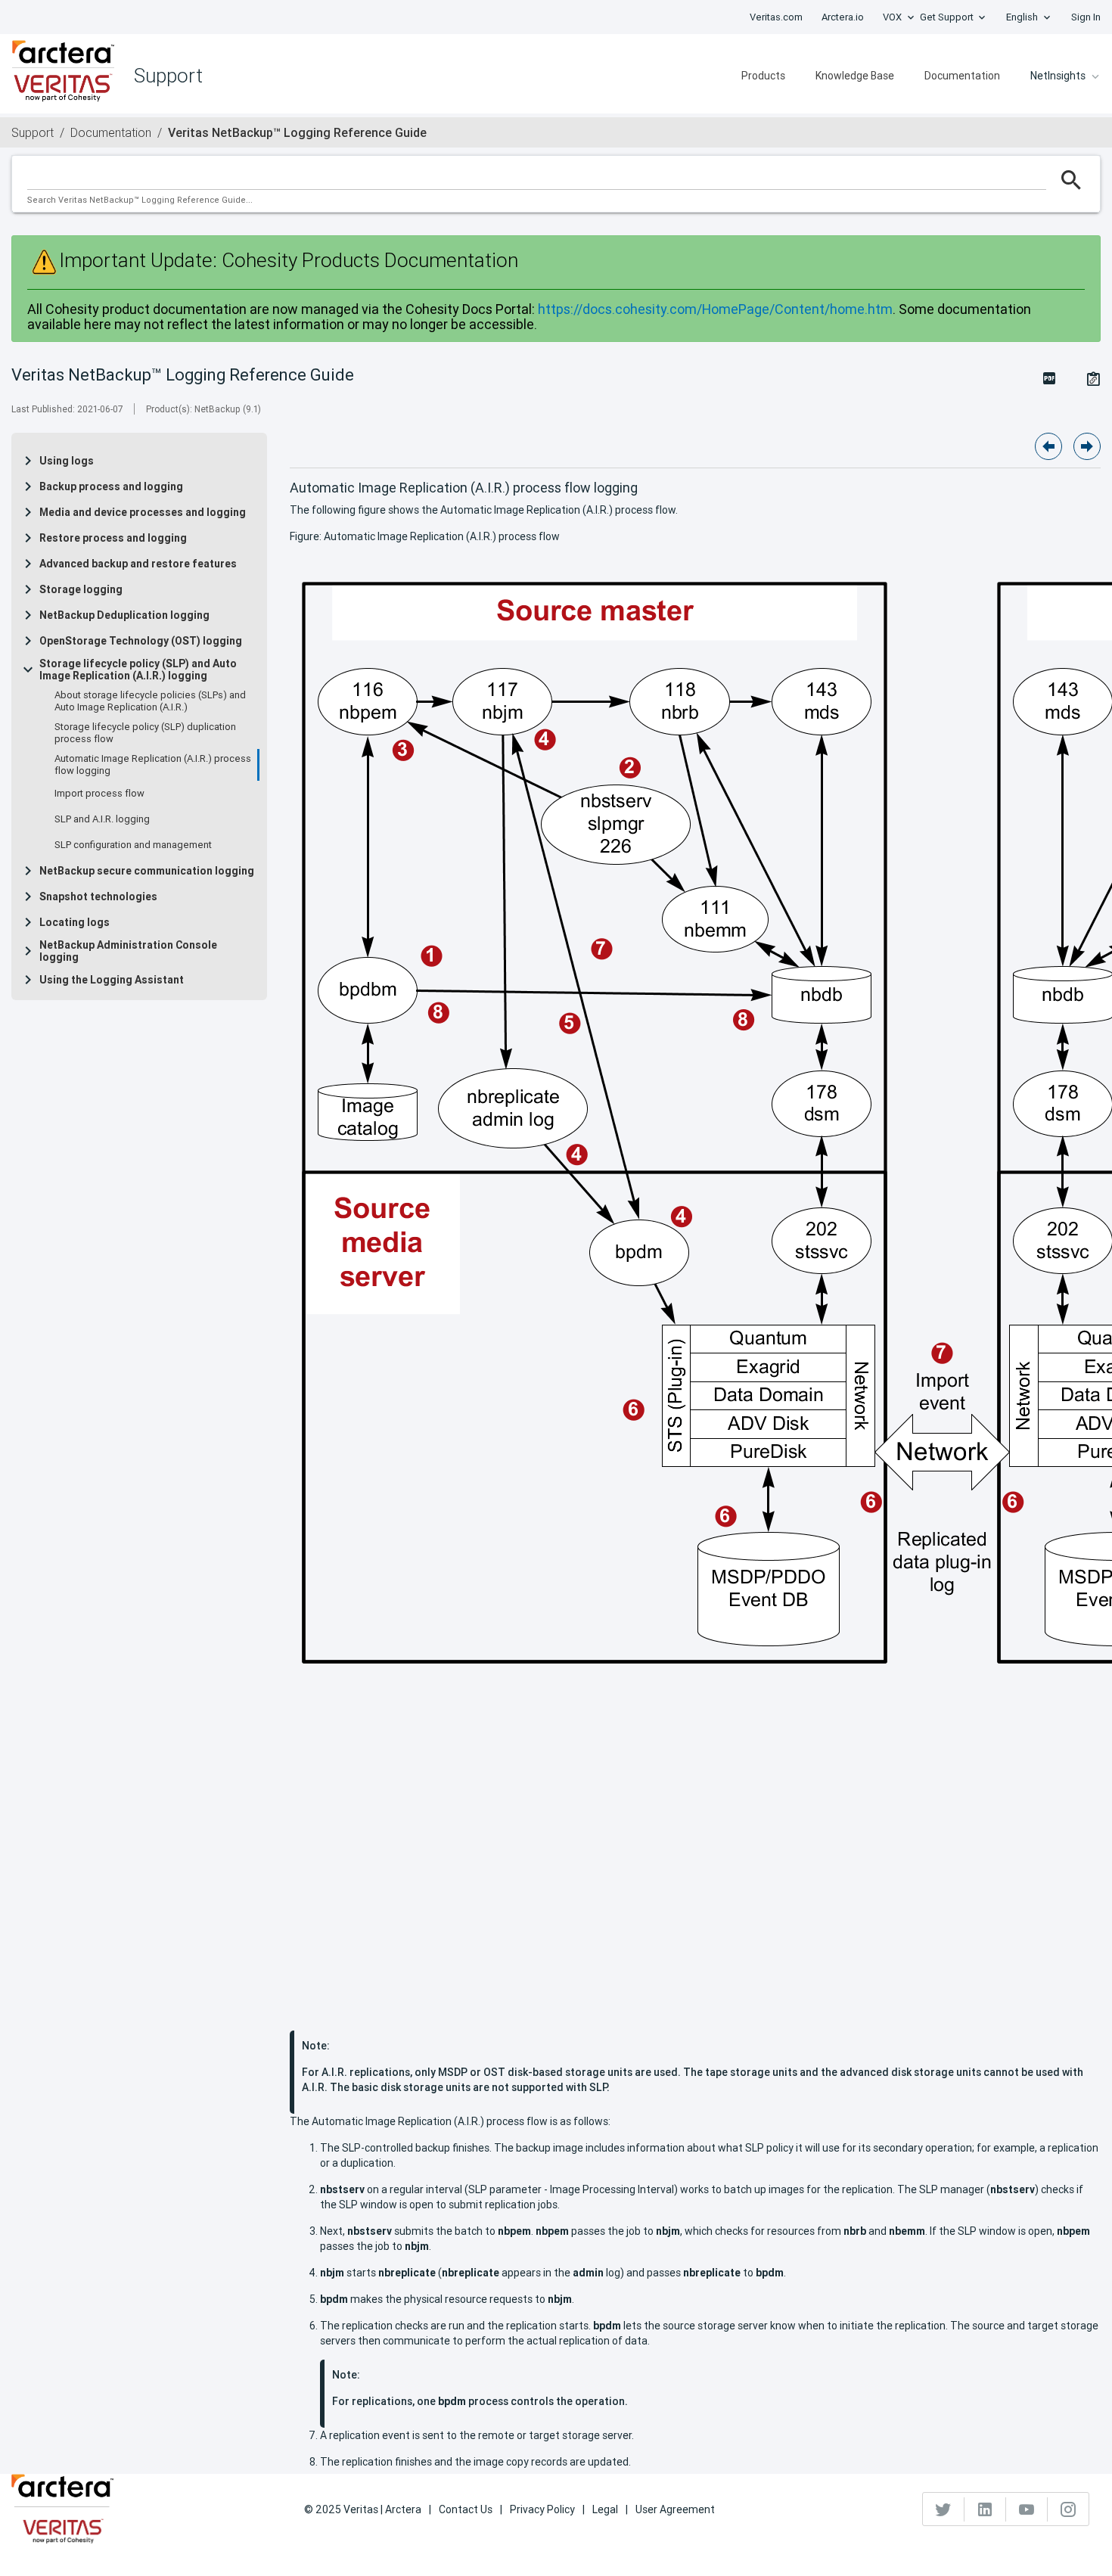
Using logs (67, 461)
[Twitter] (944, 2509)
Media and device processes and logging (143, 512)
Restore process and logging (113, 538)
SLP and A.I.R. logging (102, 819)
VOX (892, 17)
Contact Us (466, 2509)
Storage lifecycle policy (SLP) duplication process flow (145, 733)
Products (763, 76)
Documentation (962, 76)
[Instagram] (1068, 2509)
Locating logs (75, 922)
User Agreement (675, 2509)
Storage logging (81, 589)
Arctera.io (843, 17)
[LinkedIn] (985, 2509)
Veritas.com (776, 17)
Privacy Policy (542, 2509)
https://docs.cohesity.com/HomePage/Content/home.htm (715, 309)
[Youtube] (1027, 2509)
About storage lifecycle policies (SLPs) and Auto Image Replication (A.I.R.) (150, 701)
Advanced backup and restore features (138, 564)
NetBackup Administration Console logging (128, 951)
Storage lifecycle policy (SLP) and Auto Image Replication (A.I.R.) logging (138, 670)
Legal (605, 2509)
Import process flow (99, 794)
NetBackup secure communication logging (147, 871)
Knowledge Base (855, 76)
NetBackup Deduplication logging (124, 615)
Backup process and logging (111, 486)
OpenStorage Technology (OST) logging (141, 641)
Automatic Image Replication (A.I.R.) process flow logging (153, 765)
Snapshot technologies (98, 896)
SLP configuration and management (133, 845)
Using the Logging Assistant (112, 980)
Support (33, 132)
